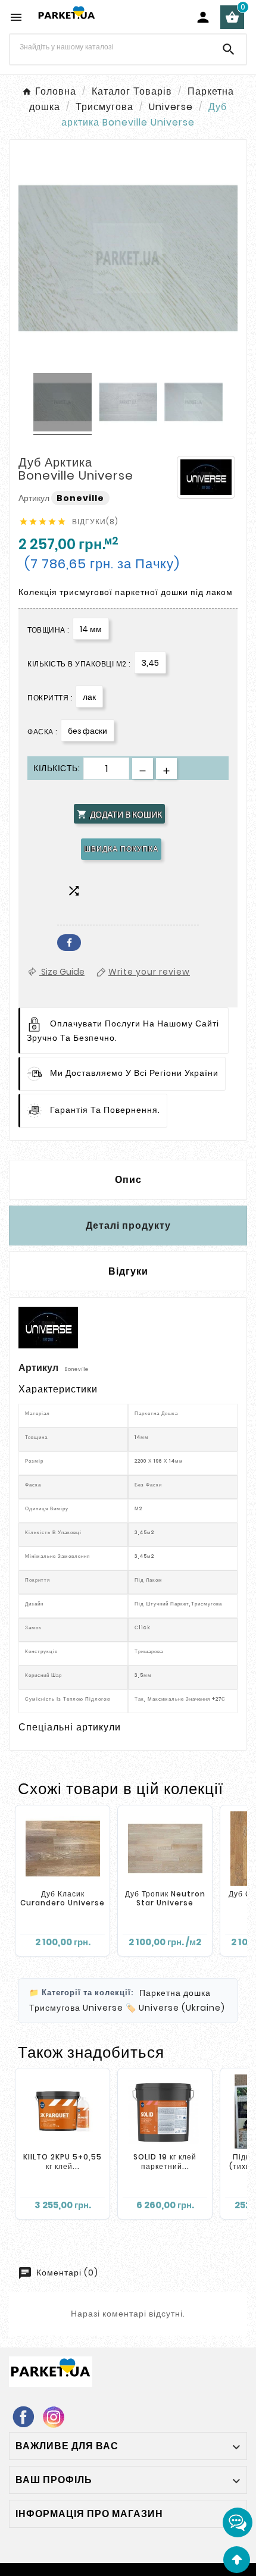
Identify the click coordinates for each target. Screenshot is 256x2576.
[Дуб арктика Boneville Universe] (63, 404)
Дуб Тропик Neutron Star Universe (165, 1899)
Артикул (35, 498)
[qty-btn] (166, 769)
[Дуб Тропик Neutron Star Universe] (165, 1849)
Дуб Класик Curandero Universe (63, 1899)
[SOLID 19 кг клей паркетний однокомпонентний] (165, 2112)
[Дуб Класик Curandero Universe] (63, 1849)
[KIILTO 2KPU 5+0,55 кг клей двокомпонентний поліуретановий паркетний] (63, 2112)
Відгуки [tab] (128, 1271)
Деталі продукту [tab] (128, 1226)
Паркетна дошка (175, 1993)
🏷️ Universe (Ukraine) (175, 2008)
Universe (103, 2008)
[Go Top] (237, 2560)
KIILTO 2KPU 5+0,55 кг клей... (63, 2162)
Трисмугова (55, 2008)
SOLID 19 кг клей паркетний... (165, 2162)
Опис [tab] (128, 1180)
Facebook (69, 943)
